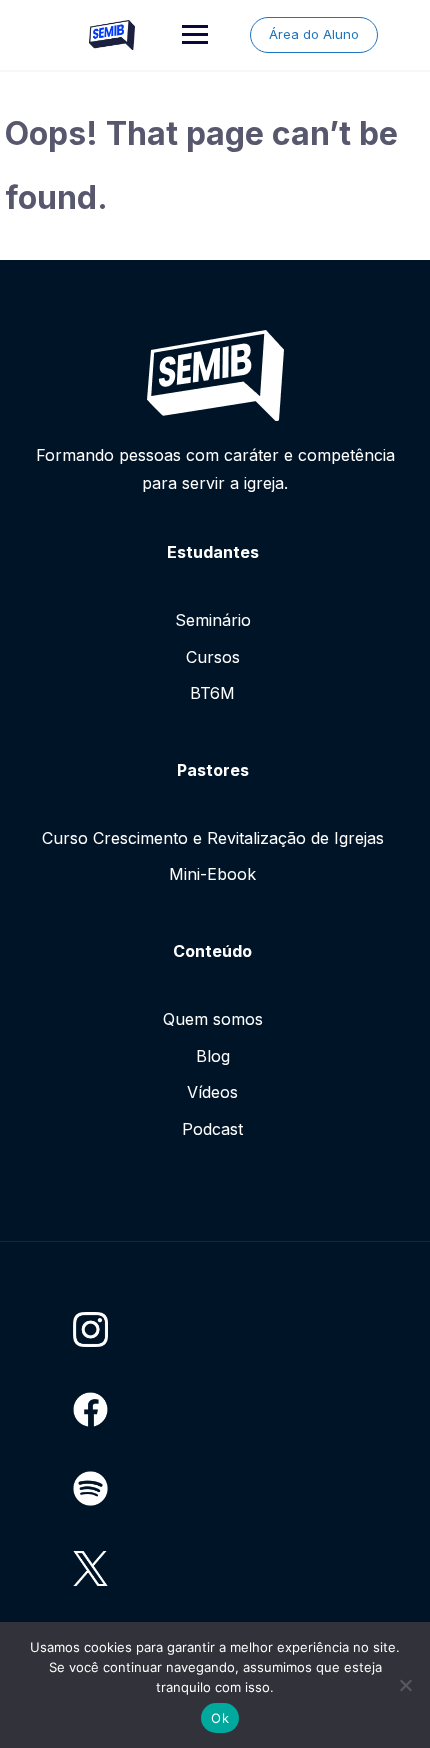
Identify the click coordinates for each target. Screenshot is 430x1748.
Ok (220, 1718)
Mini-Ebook (212, 874)
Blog (213, 1056)
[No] (405, 1685)
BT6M (212, 693)
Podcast (212, 1129)
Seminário (213, 620)
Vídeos (212, 1092)
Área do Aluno (314, 34)
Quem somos (213, 1019)
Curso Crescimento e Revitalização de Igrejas (213, 838)
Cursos (213, 657)
